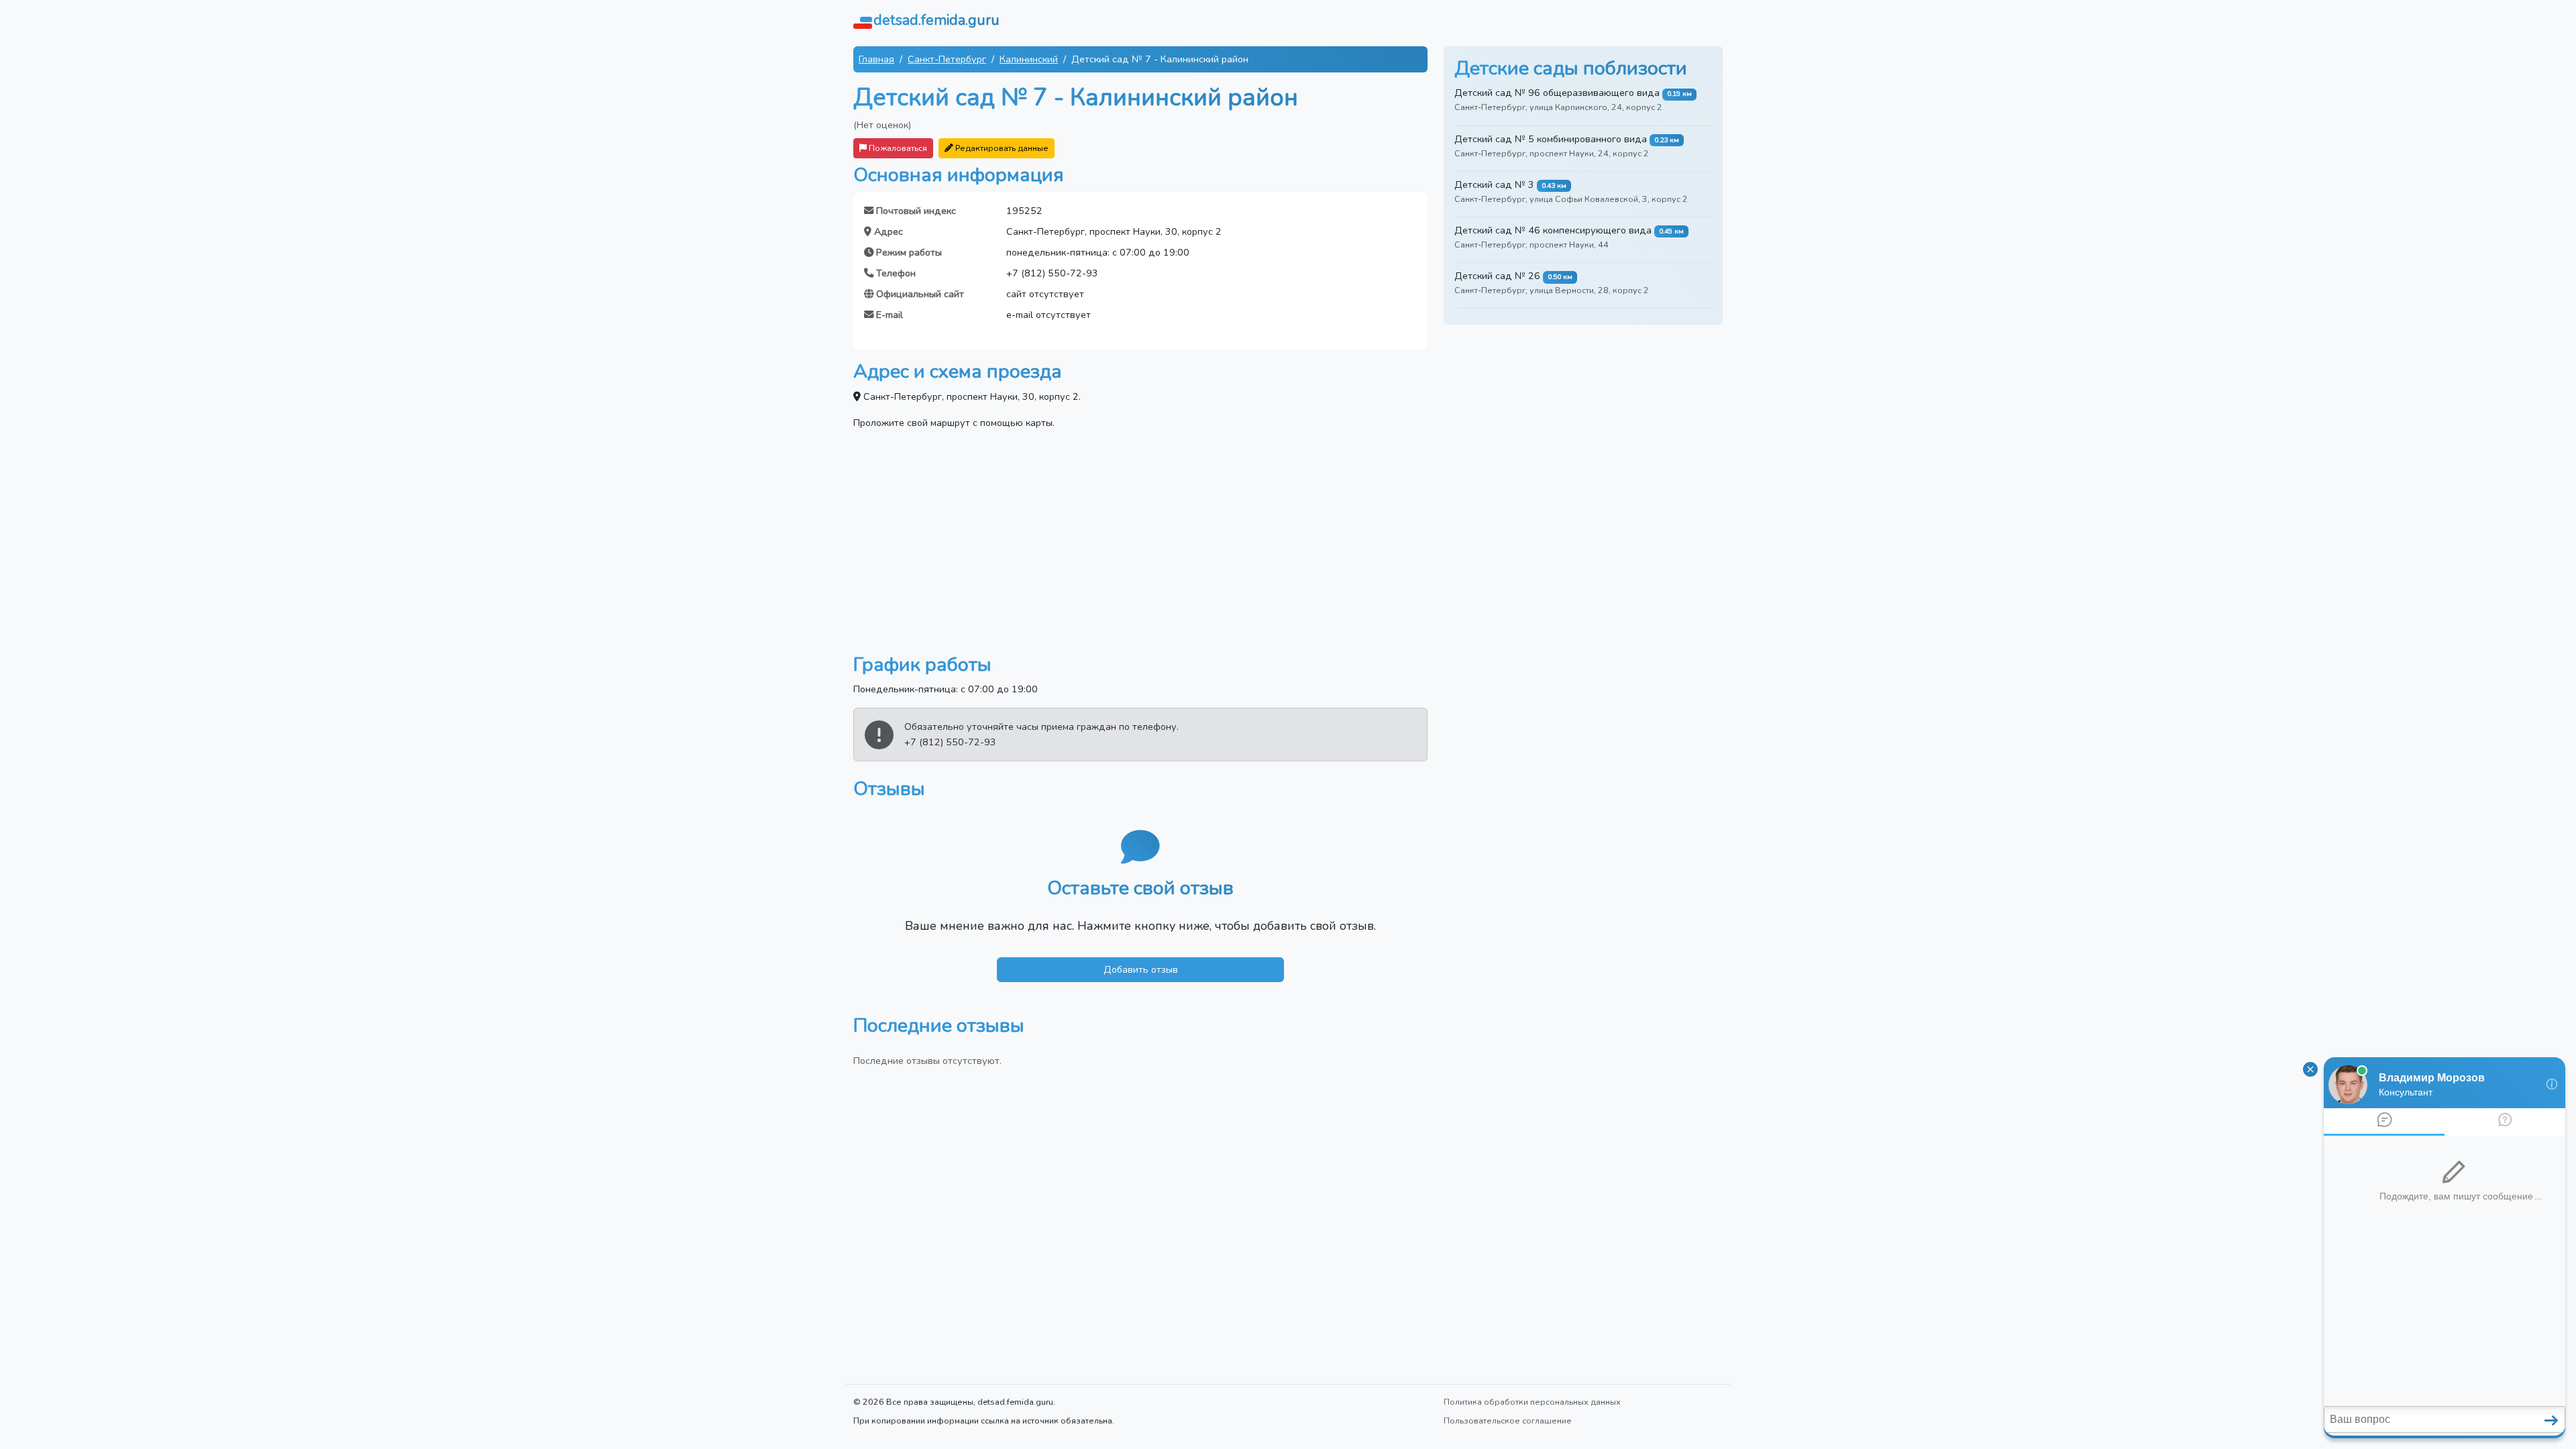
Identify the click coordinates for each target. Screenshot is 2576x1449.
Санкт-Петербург (947, 59)
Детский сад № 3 (1494, 184)
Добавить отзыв (1141, 969)
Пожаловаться (897, 148)
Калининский (1029, 59)
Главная (876, 59)
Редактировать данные (1001, 148)
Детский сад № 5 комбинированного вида (1551, 139)
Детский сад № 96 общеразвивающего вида (1557, 93)
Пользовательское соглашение (1508, 1420)
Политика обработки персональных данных (1532, 1402)
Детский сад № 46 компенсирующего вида (1553, 230)
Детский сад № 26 (1497, 276)
